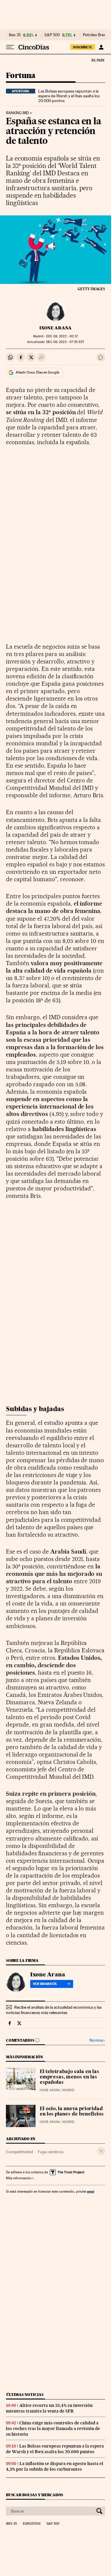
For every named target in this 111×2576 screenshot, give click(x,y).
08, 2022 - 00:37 (62, 336)
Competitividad (20, 2152)
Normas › (97, 2040)
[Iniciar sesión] (101, 47)
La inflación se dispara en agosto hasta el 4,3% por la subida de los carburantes (55, 2466)
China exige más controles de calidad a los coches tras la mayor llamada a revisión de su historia (53, 2429)
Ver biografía (45, 1984)
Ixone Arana (55, 328)
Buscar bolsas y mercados (34, 2495)
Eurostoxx (32, 2524)
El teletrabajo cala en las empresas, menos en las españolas (69, 2077)
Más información (19, 2178)
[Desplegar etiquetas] (101, 2151)
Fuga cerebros (51, 2152)
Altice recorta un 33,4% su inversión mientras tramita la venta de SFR (49, 2408)
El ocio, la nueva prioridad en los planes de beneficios (72, 2112)
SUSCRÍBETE (83, 47)
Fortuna (21, 76)
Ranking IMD (17, 113)
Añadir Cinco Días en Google (37, 372)
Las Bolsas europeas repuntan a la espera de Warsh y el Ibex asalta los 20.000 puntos (69, 96)
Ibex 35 (15, 35)
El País (98, 60)
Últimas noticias (25, 2395)
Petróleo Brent (95, 35)
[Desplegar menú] (10, 47)
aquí (91, 2191)
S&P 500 (52, 35)
